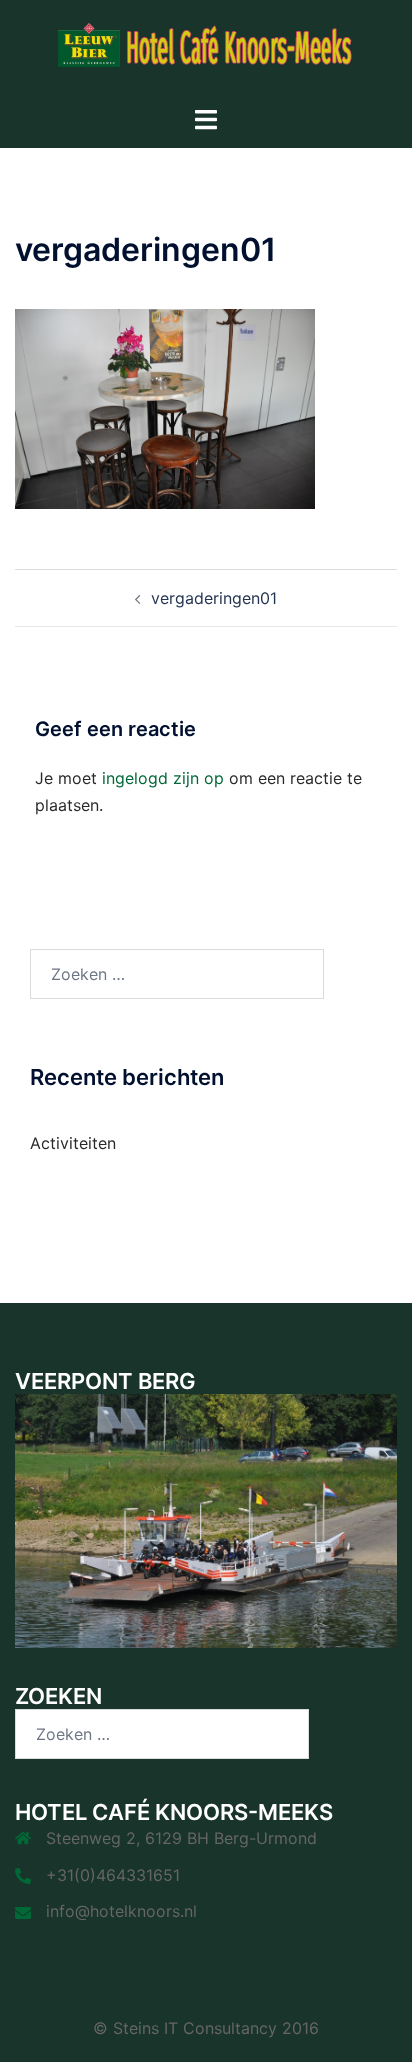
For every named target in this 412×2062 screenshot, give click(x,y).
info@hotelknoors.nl (121, 1911)
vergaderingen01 (214, 598)
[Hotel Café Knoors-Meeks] (206, 51)
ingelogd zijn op (163, 778)
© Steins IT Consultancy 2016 (206, 2028)
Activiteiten (73, 1143)
